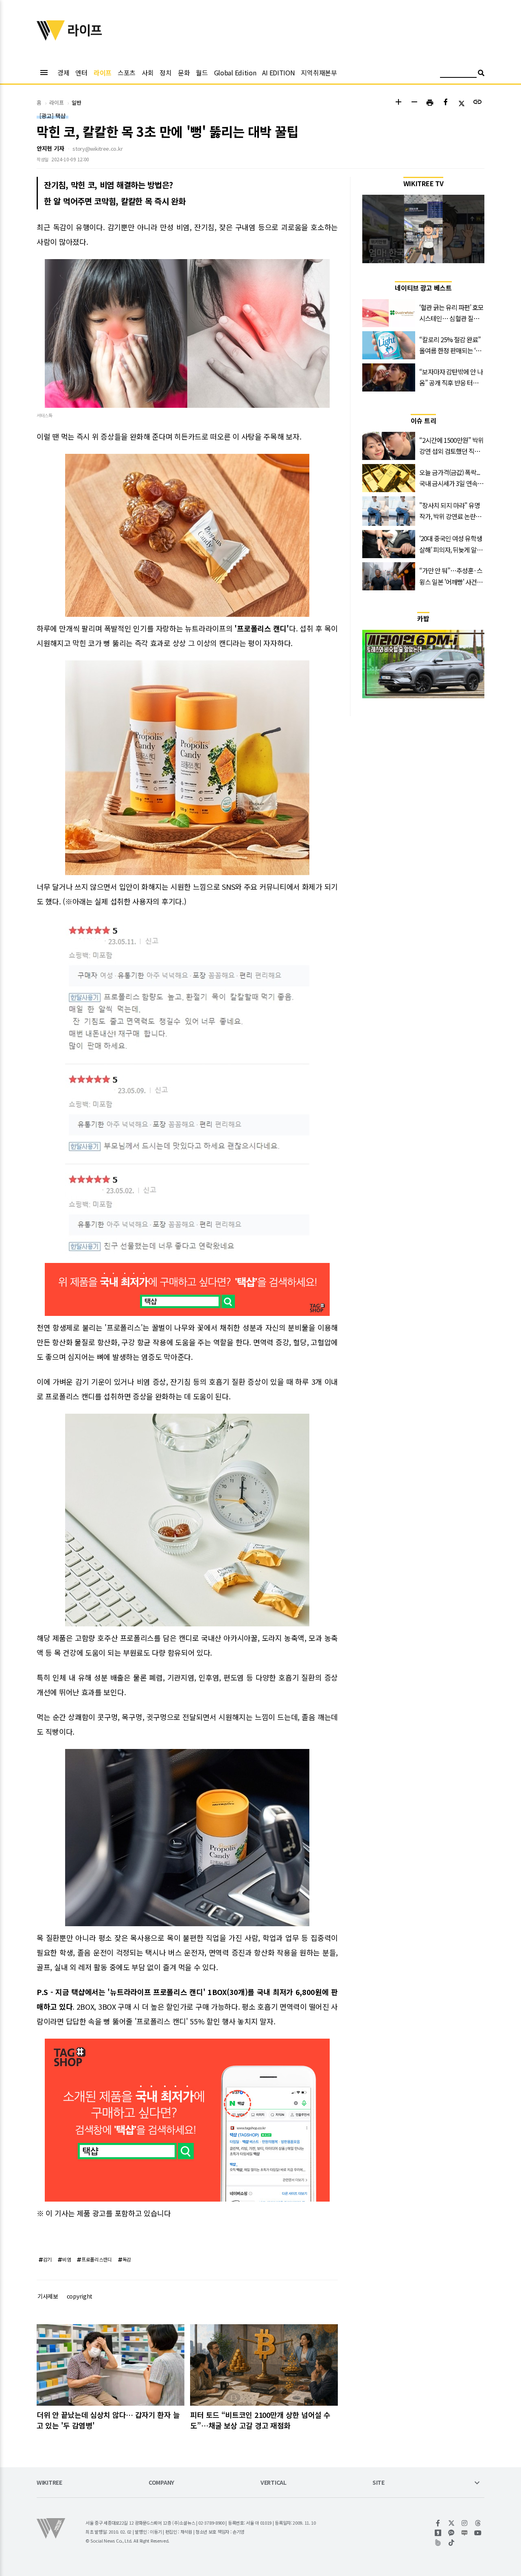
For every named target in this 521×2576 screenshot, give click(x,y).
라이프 (103, 73)
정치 (165, 73)
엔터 (81, 73)
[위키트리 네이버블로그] (465, 2533)
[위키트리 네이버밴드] (438, 2543)
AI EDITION (278, 73)
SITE (379, 2483)
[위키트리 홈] (51, 38)
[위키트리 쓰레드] (478, 2523)
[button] (398, 103)
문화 (184, 73)
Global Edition (235, 73)
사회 (148, 73)
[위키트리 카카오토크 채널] (452, 2533)
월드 (202, 73)
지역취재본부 (319, 73)
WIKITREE (49, 2483)
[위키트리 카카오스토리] (438, 2533)
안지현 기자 (50, 148)
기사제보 (48, 2296)
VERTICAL (274, 2483)
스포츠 (127, 73)
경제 (63, 73)
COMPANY (161, 2483)
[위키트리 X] (452, 2523)
